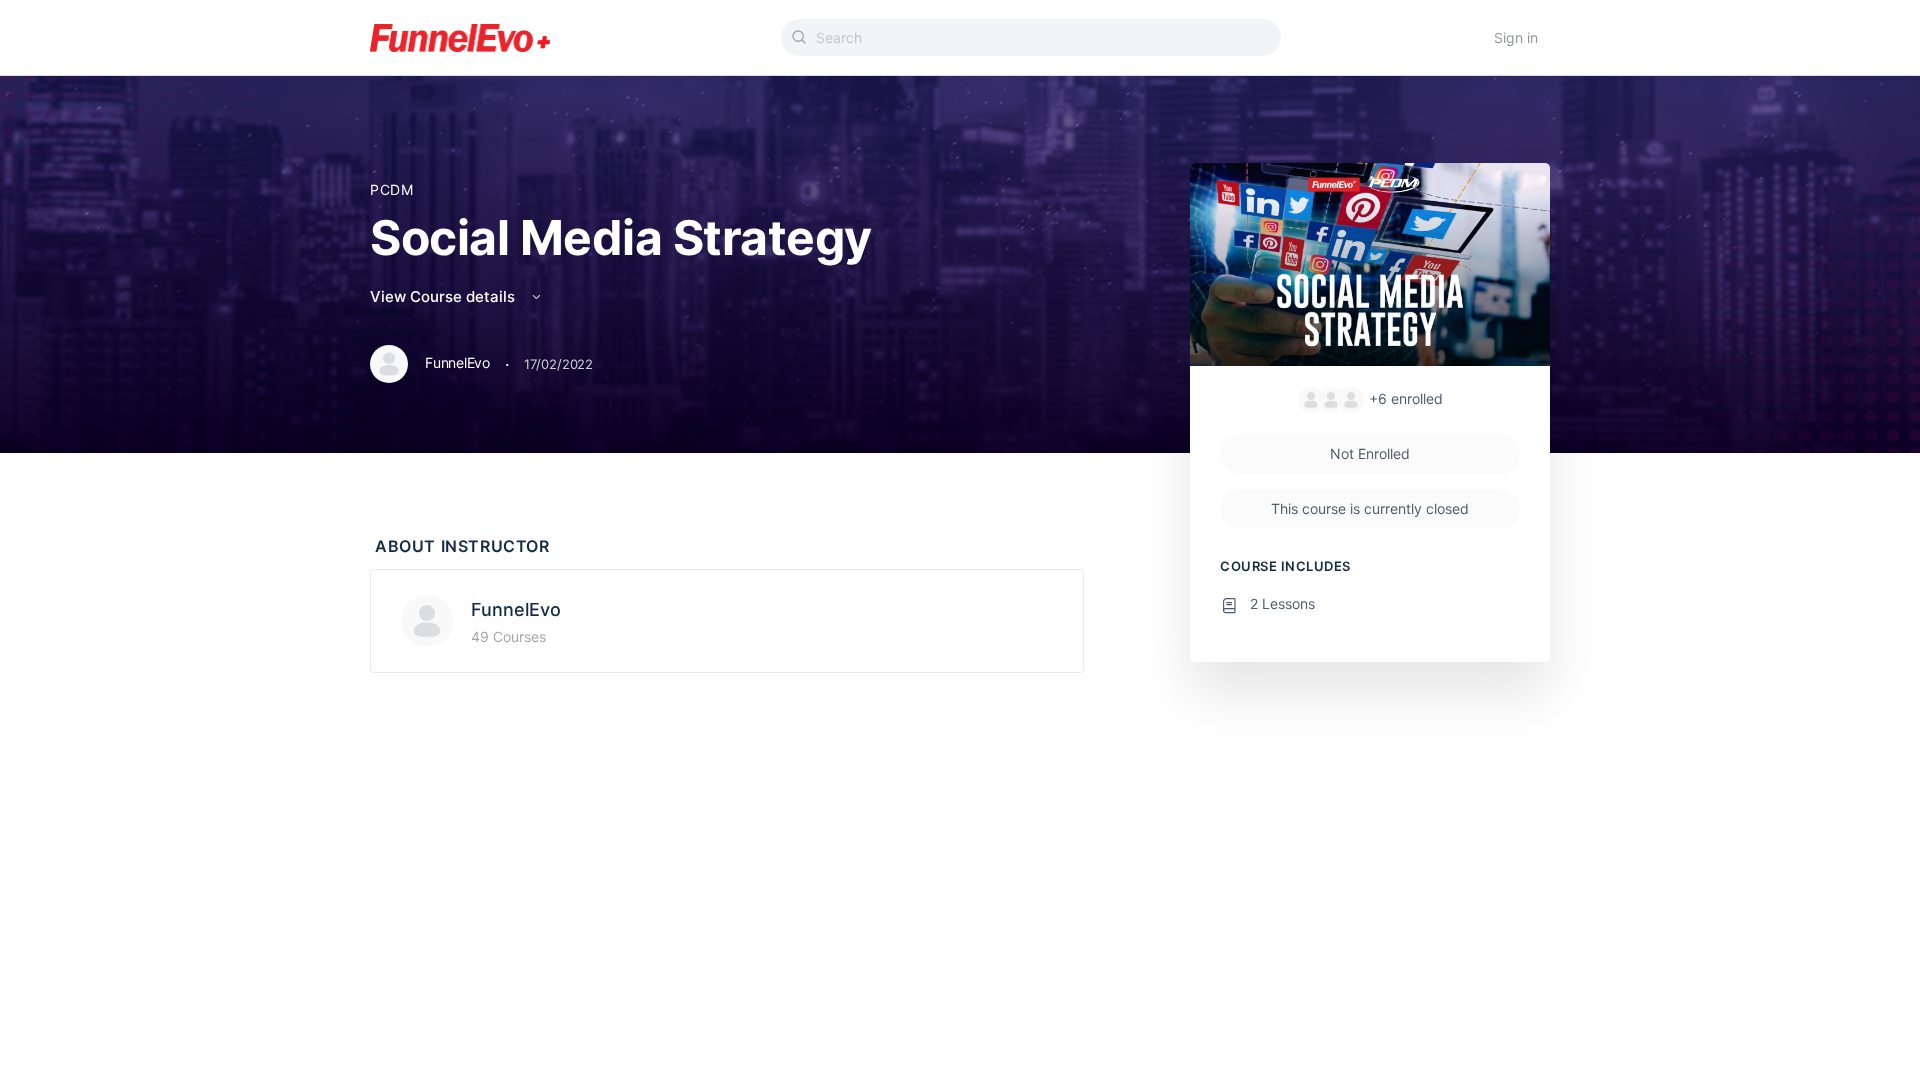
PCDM (391, 189)
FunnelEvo (516, 609)
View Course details (444, 296)
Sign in (1516, 37)
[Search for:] (1031, 37)
